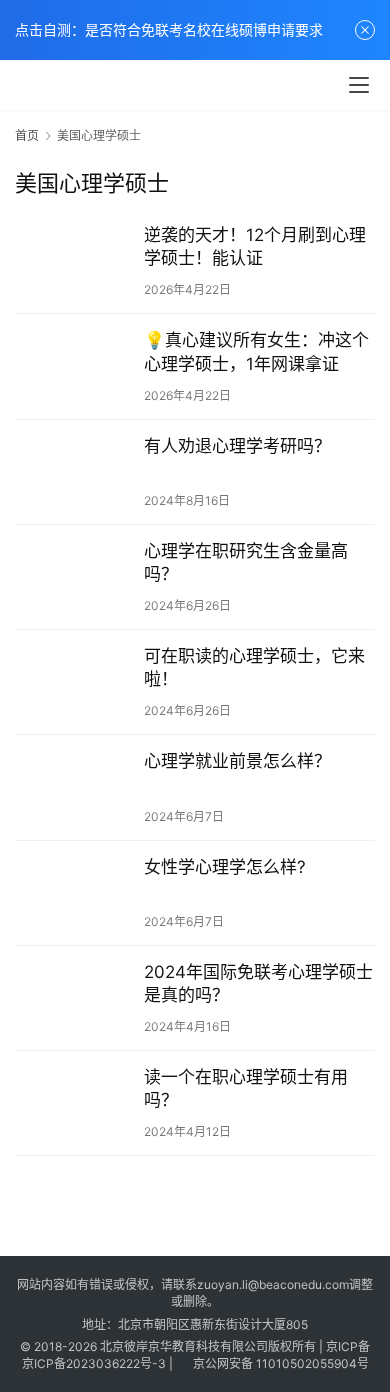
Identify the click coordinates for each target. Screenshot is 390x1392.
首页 (27, 135)
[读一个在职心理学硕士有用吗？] (74, 1103)
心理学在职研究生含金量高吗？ (246, 562)
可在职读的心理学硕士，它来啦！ (254, 667)
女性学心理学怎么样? (225, 867)
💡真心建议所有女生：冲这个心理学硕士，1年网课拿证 (256, 351)
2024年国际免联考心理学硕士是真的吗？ (258, 983)
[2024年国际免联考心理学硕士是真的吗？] (74, 998)
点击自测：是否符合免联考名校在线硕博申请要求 (169, 29)
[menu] (359, 85)
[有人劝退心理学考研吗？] (74, 472)
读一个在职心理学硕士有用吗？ (246, 1088)
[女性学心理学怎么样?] (74, 893)
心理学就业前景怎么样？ (237, 761)
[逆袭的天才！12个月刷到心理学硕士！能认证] (74, 261)
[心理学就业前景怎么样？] (74, 787)
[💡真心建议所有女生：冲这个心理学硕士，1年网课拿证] (74, 366)
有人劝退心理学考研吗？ (237, 446)
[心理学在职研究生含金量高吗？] (74, 577)
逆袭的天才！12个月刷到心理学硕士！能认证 (255, 246)
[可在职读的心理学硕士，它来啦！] (74, 682)
